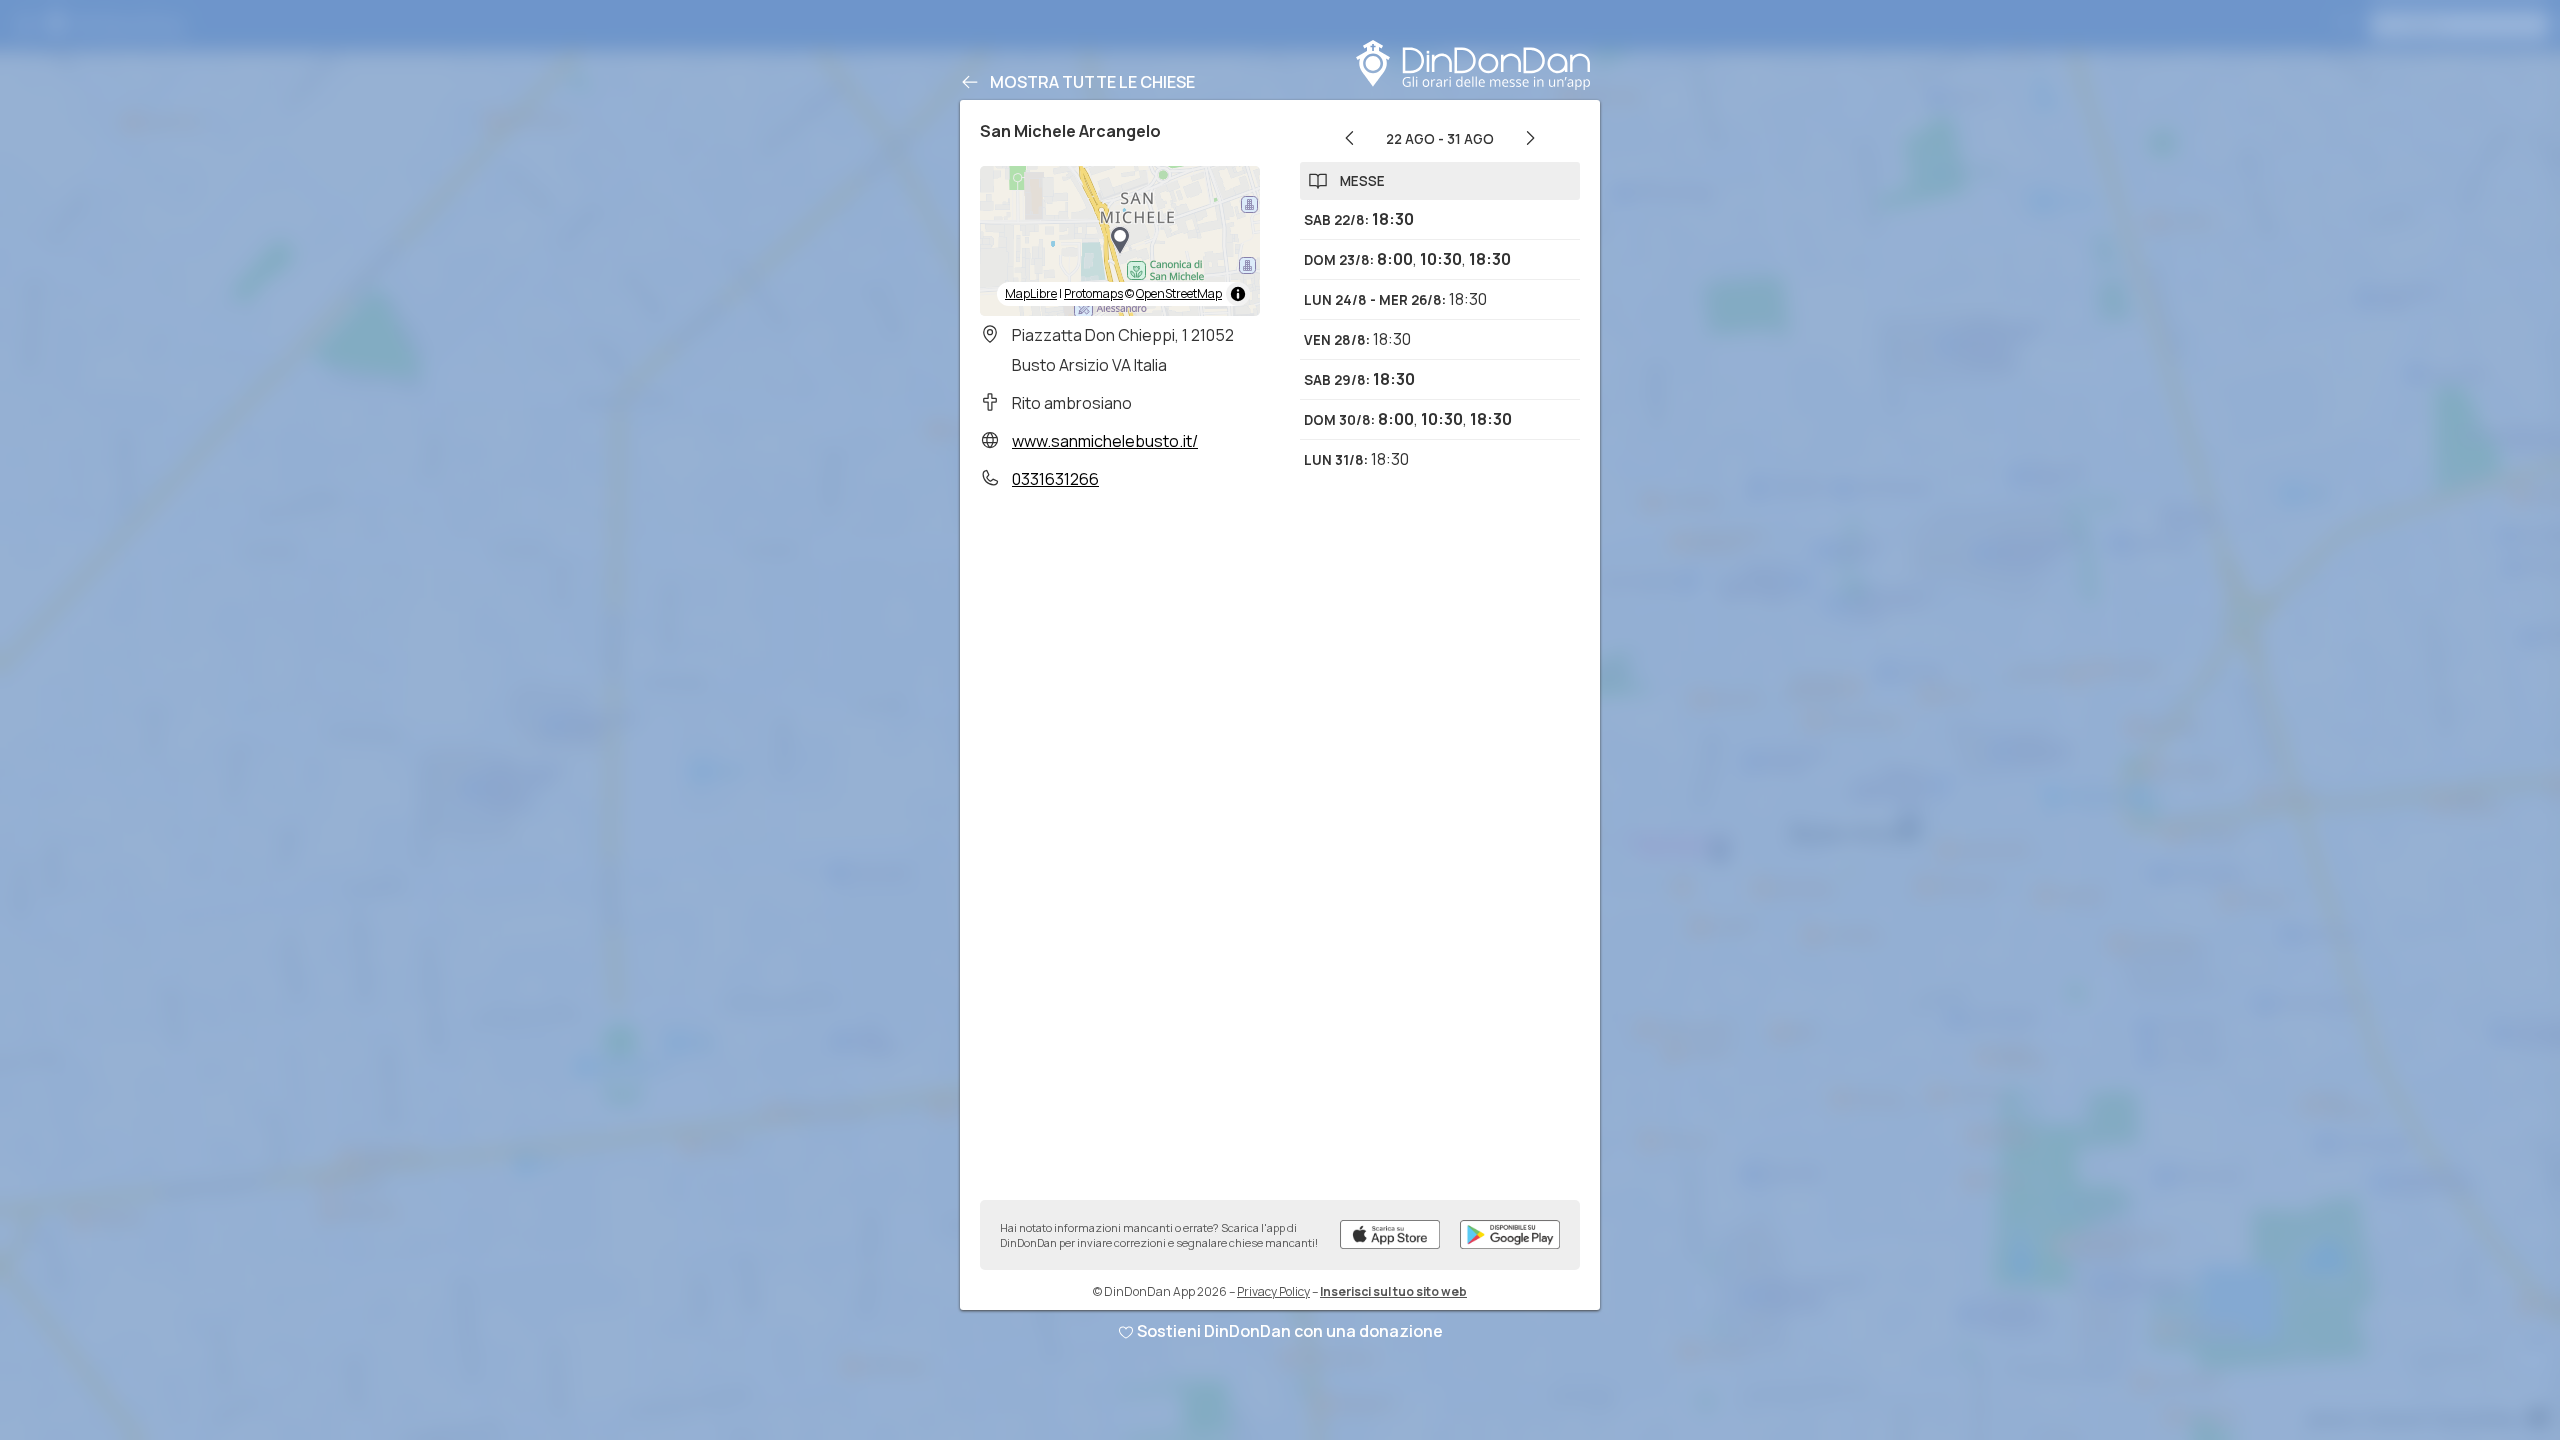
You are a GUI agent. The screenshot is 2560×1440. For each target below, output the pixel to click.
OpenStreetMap (1179, 293)
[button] (1120, 241)
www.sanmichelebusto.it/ (1105, 441)
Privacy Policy (1273, 1291)
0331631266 (1055, 479)
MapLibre (1031, 293)
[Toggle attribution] (1238, 294)
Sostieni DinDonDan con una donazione (1290, 1331)
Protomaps (1093, 293)
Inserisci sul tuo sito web (1393, 1291)
